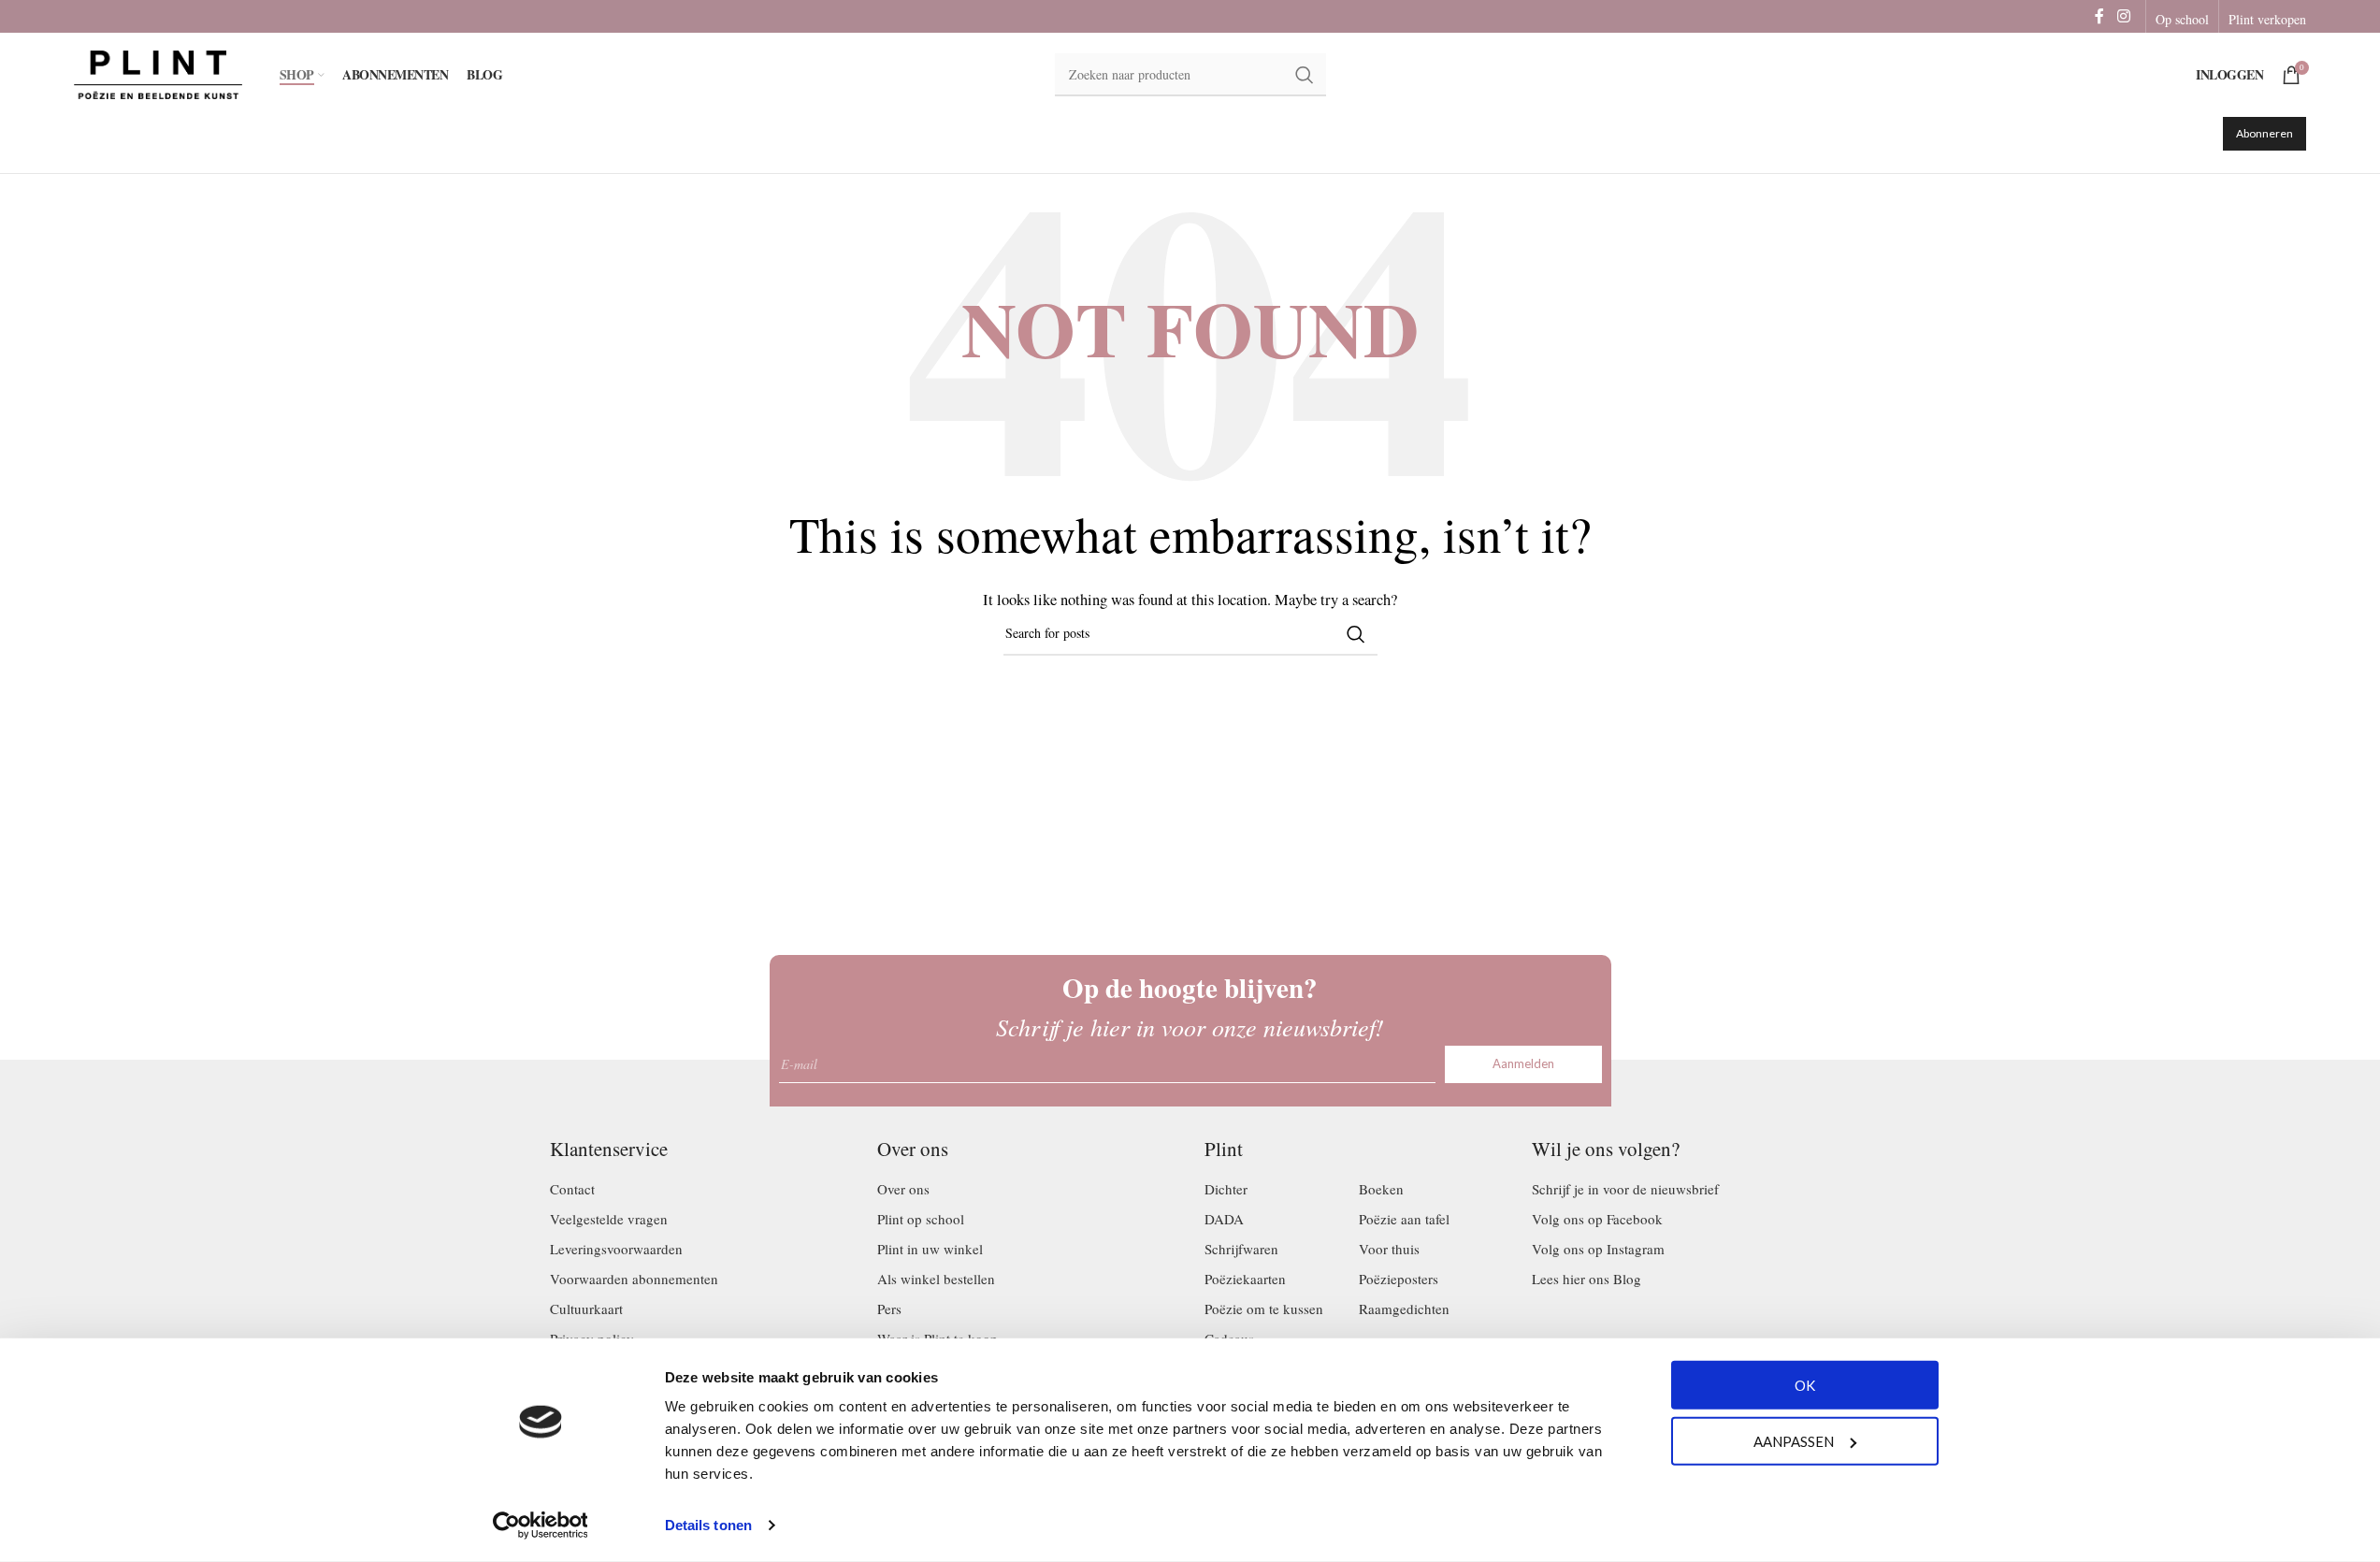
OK (1805, 1385)
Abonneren (2265, 133)
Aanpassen (1794, 1440)
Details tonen (708, 1525)
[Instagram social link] (2123, 16)
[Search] (1356, 634)
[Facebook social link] (2099, 16)
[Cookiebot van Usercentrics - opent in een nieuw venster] (540, 1526)
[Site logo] (158, 72)
